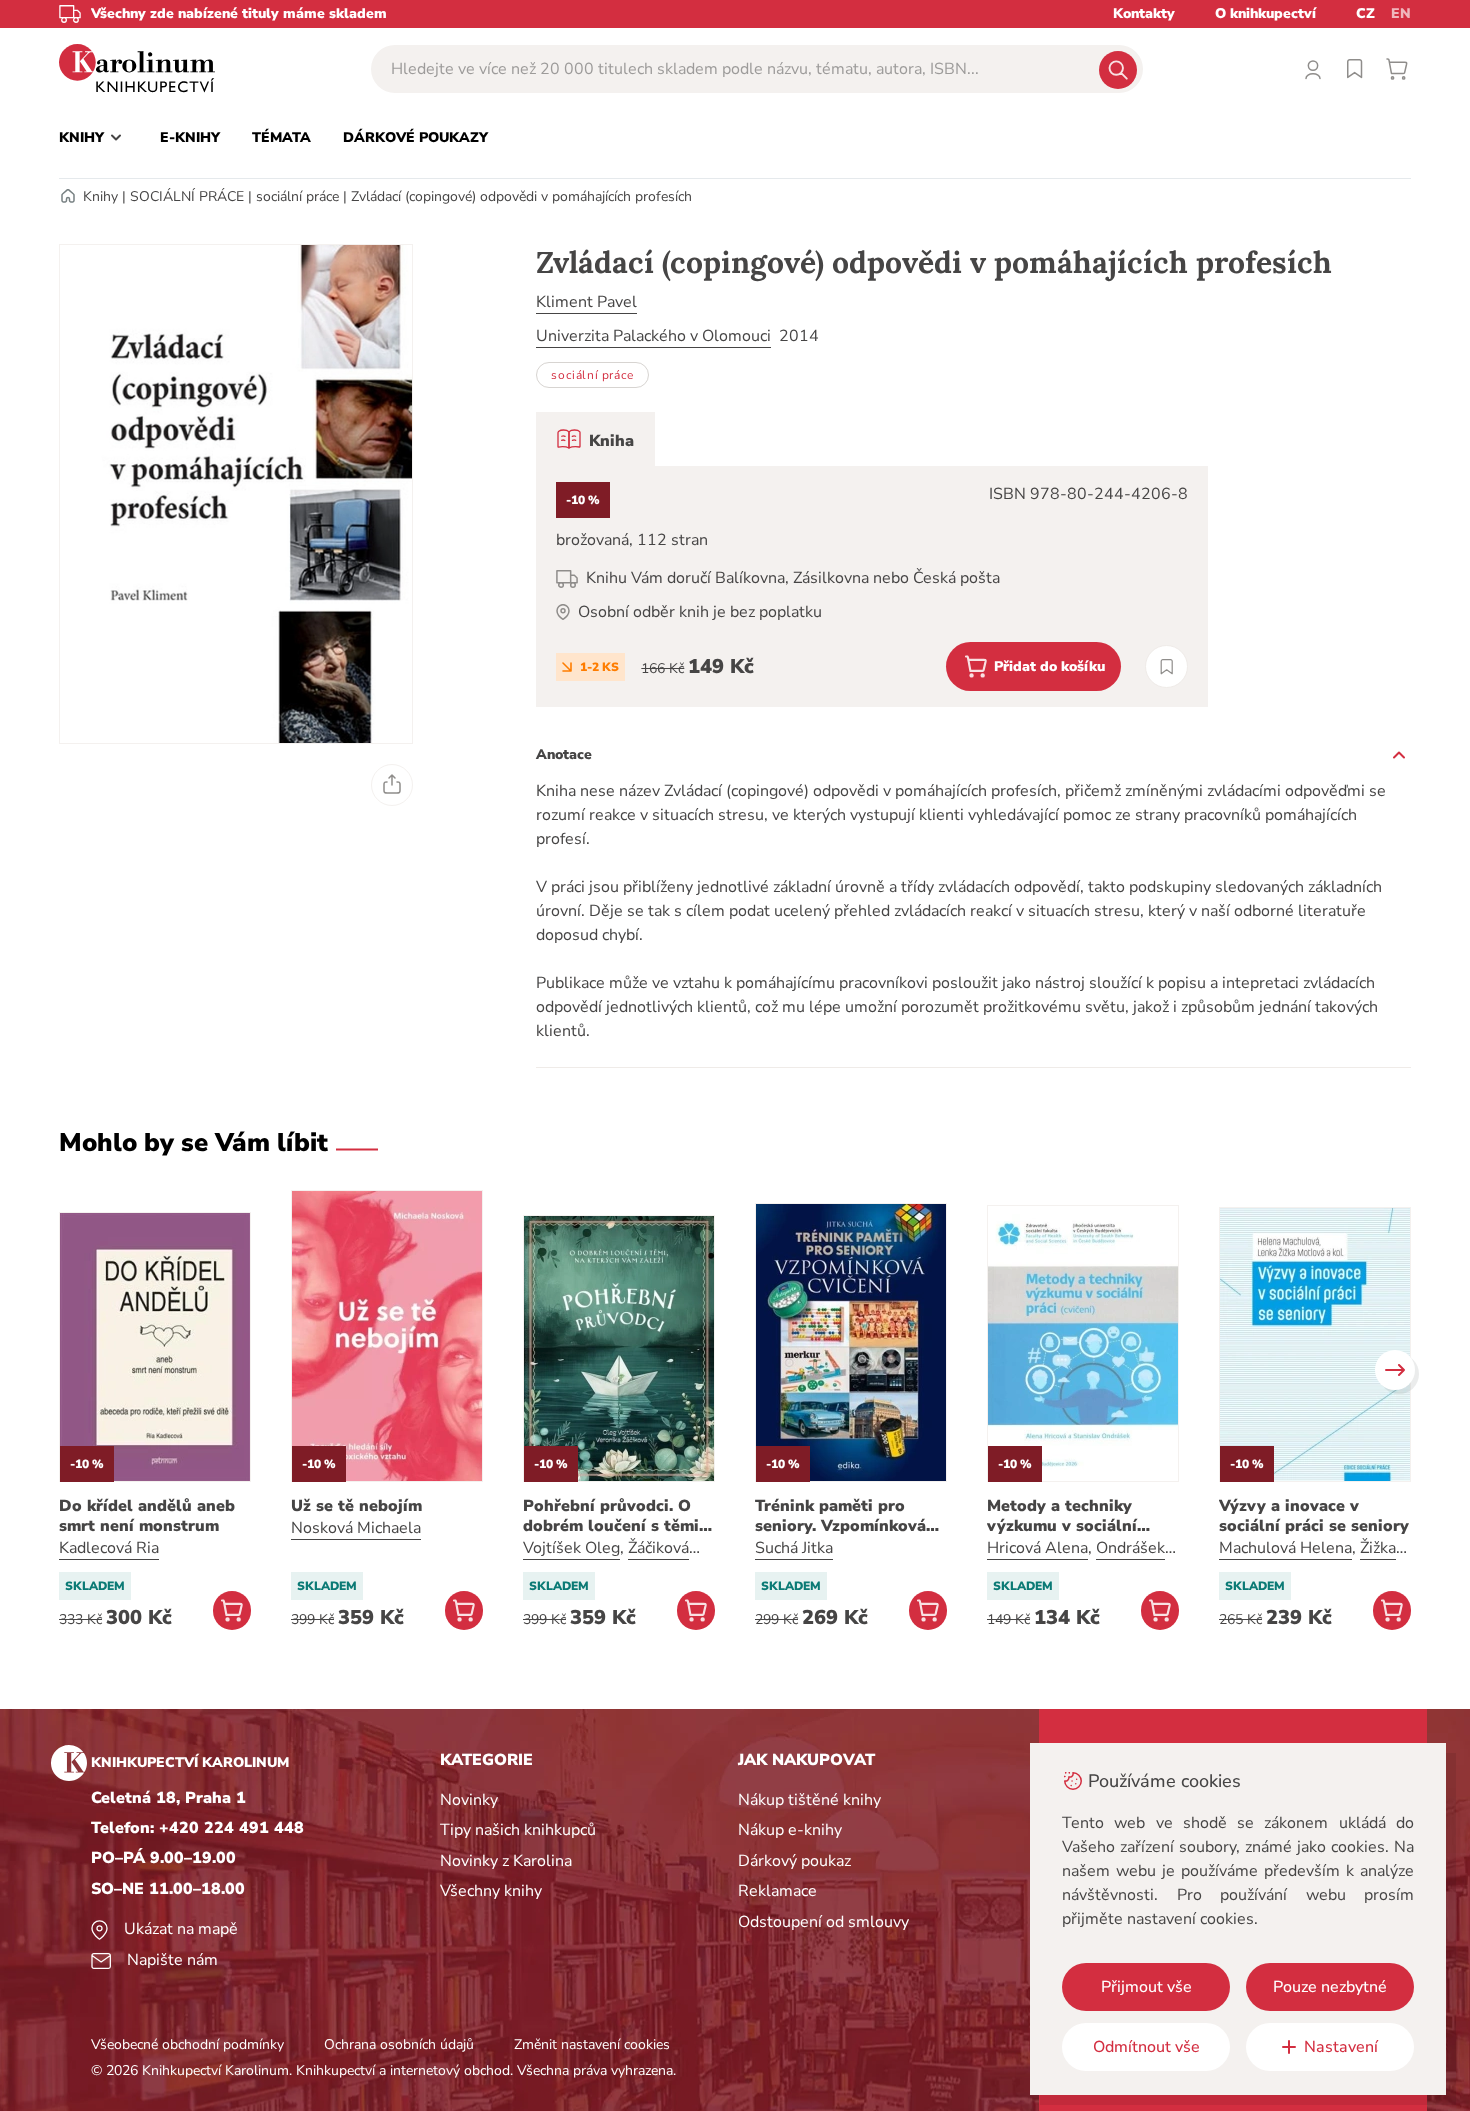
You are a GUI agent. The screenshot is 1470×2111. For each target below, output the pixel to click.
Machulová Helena (1285, 1548)
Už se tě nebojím (356, 1506)
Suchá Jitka (794, 1548)
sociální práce (297, 196)
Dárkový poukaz (794, 1861)
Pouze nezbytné (1330, 1987)
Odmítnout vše (1146, 2047)
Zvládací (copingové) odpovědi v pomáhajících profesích (521, 196)
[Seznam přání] (1355, 69)
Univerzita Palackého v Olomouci (653, 336)
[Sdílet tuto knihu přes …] (392, 785)
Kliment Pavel (586, 302)
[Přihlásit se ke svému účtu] (1313, 69)
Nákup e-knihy (790, 1830)
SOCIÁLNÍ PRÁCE (187, 196)
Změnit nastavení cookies (592, 2044)
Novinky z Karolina (506, 1861)
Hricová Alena (1037, 1548)
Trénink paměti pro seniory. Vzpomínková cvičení (840, 1516)
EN (1401, 13)
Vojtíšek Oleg (571, 1548)
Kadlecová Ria (109, 1548)
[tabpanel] (872, 586)
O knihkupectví (1265, 13)
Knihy (100, 196)
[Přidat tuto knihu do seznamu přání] (1166, 666)
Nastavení (1341, 2047)
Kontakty (1144, 13)
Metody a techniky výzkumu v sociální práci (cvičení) (1062, 1516)
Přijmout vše (1146, 1987)
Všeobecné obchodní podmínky (187, 2044)
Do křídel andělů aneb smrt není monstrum (147, 1516)
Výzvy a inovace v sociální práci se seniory (1314, 1516)
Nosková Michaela (356, 1528)
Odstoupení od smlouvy (823, 1922)
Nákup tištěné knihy (809, 1800)
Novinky (469, 1800)
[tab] (595, 439)
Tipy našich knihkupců (518, 1830)
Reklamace (777, 1891)
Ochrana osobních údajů (399, 2044)
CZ (1365, 13)
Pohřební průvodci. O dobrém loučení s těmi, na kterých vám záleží (613, 1516)
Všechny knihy (491, 1891)
